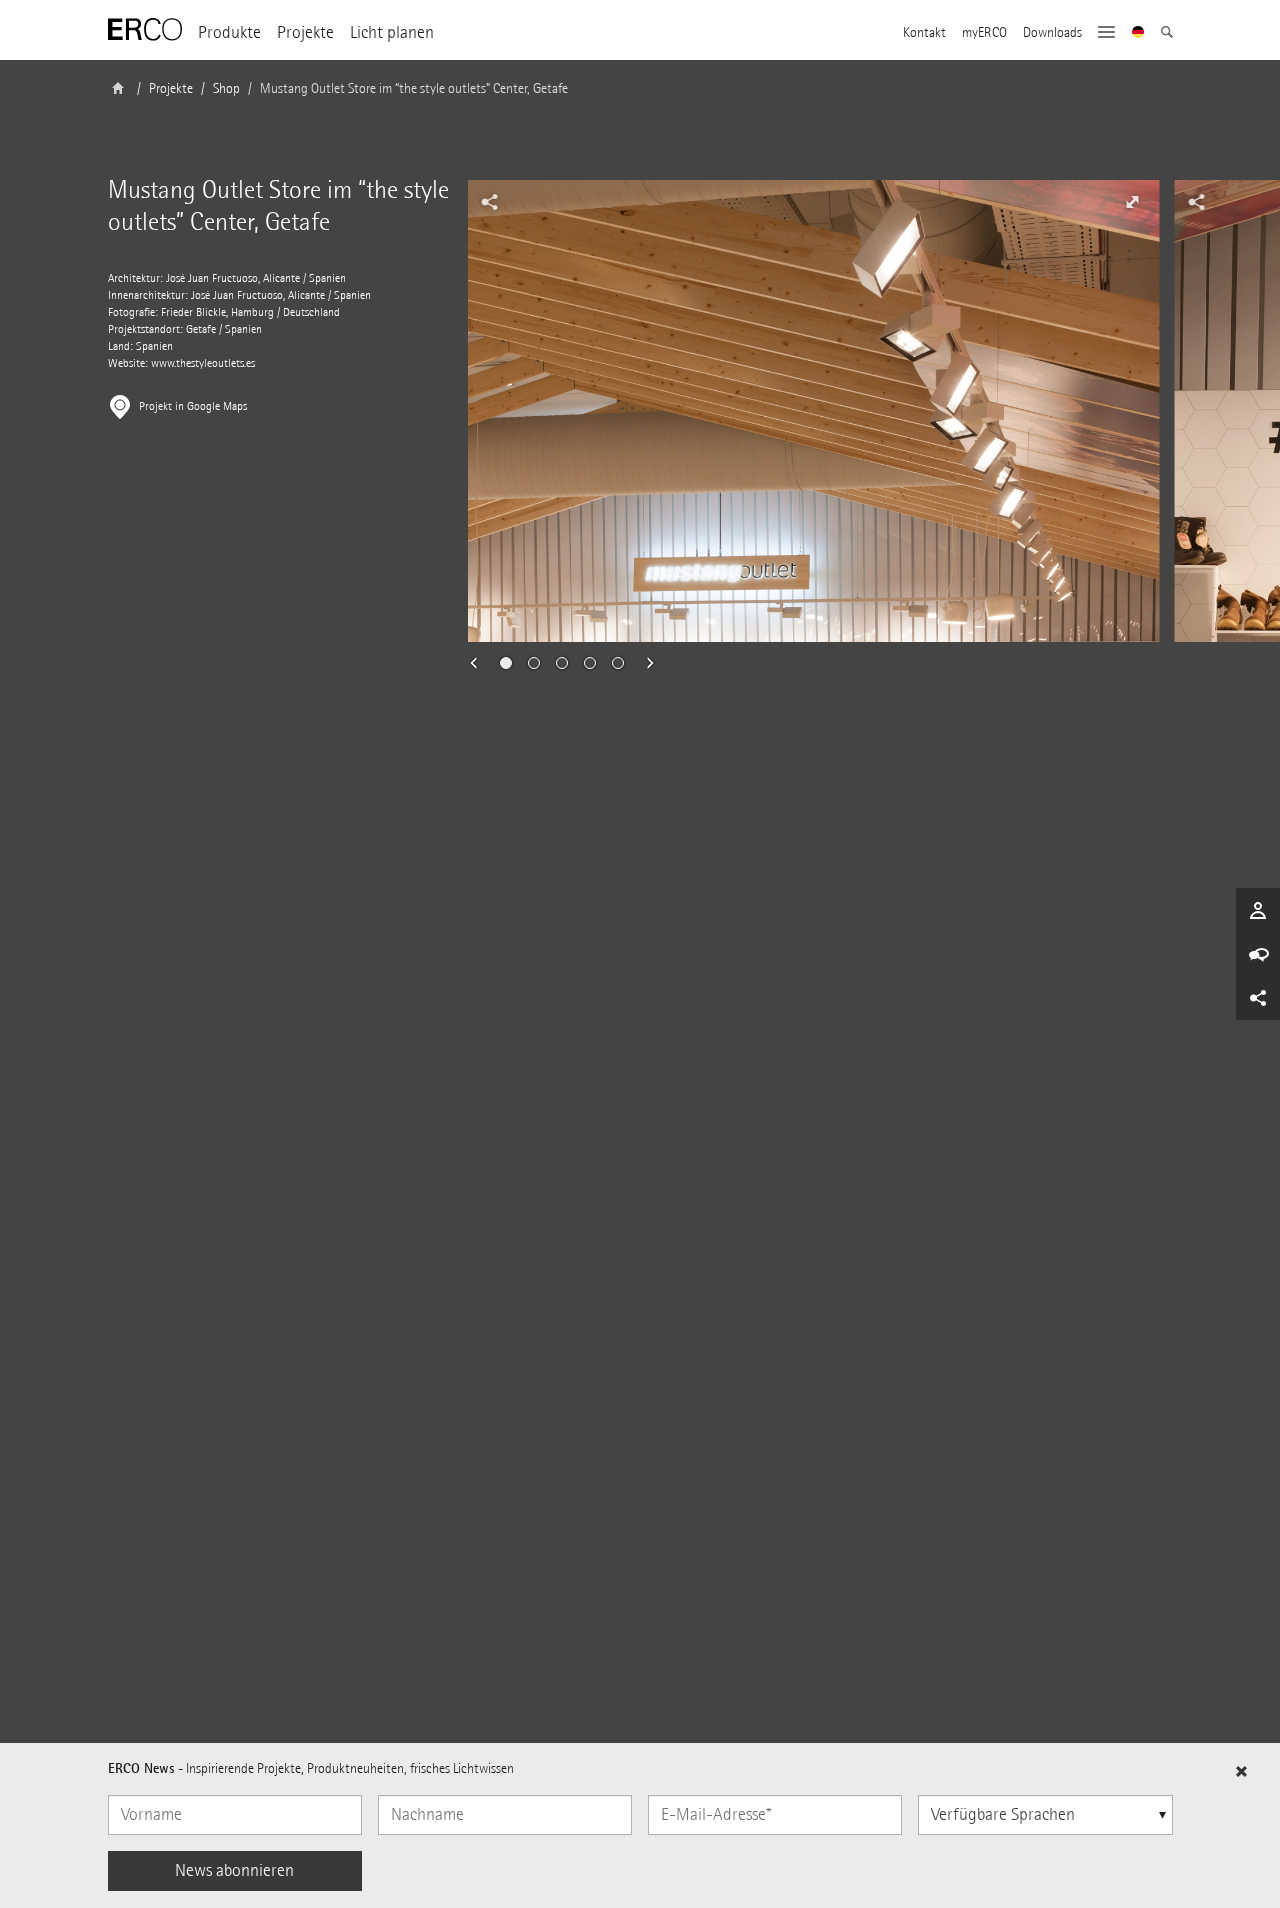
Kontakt (924, 33)
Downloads (1052, 33)
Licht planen (392, 32)
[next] (644, 663)
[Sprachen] (1138, 34)
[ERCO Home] (145, 30)
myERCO (984, 33)
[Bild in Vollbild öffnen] (1133, 202)
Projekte (305, 32)
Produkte (229, 32)
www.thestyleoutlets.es (203, 363)
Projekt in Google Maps (193, 406)
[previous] (480, 663)
